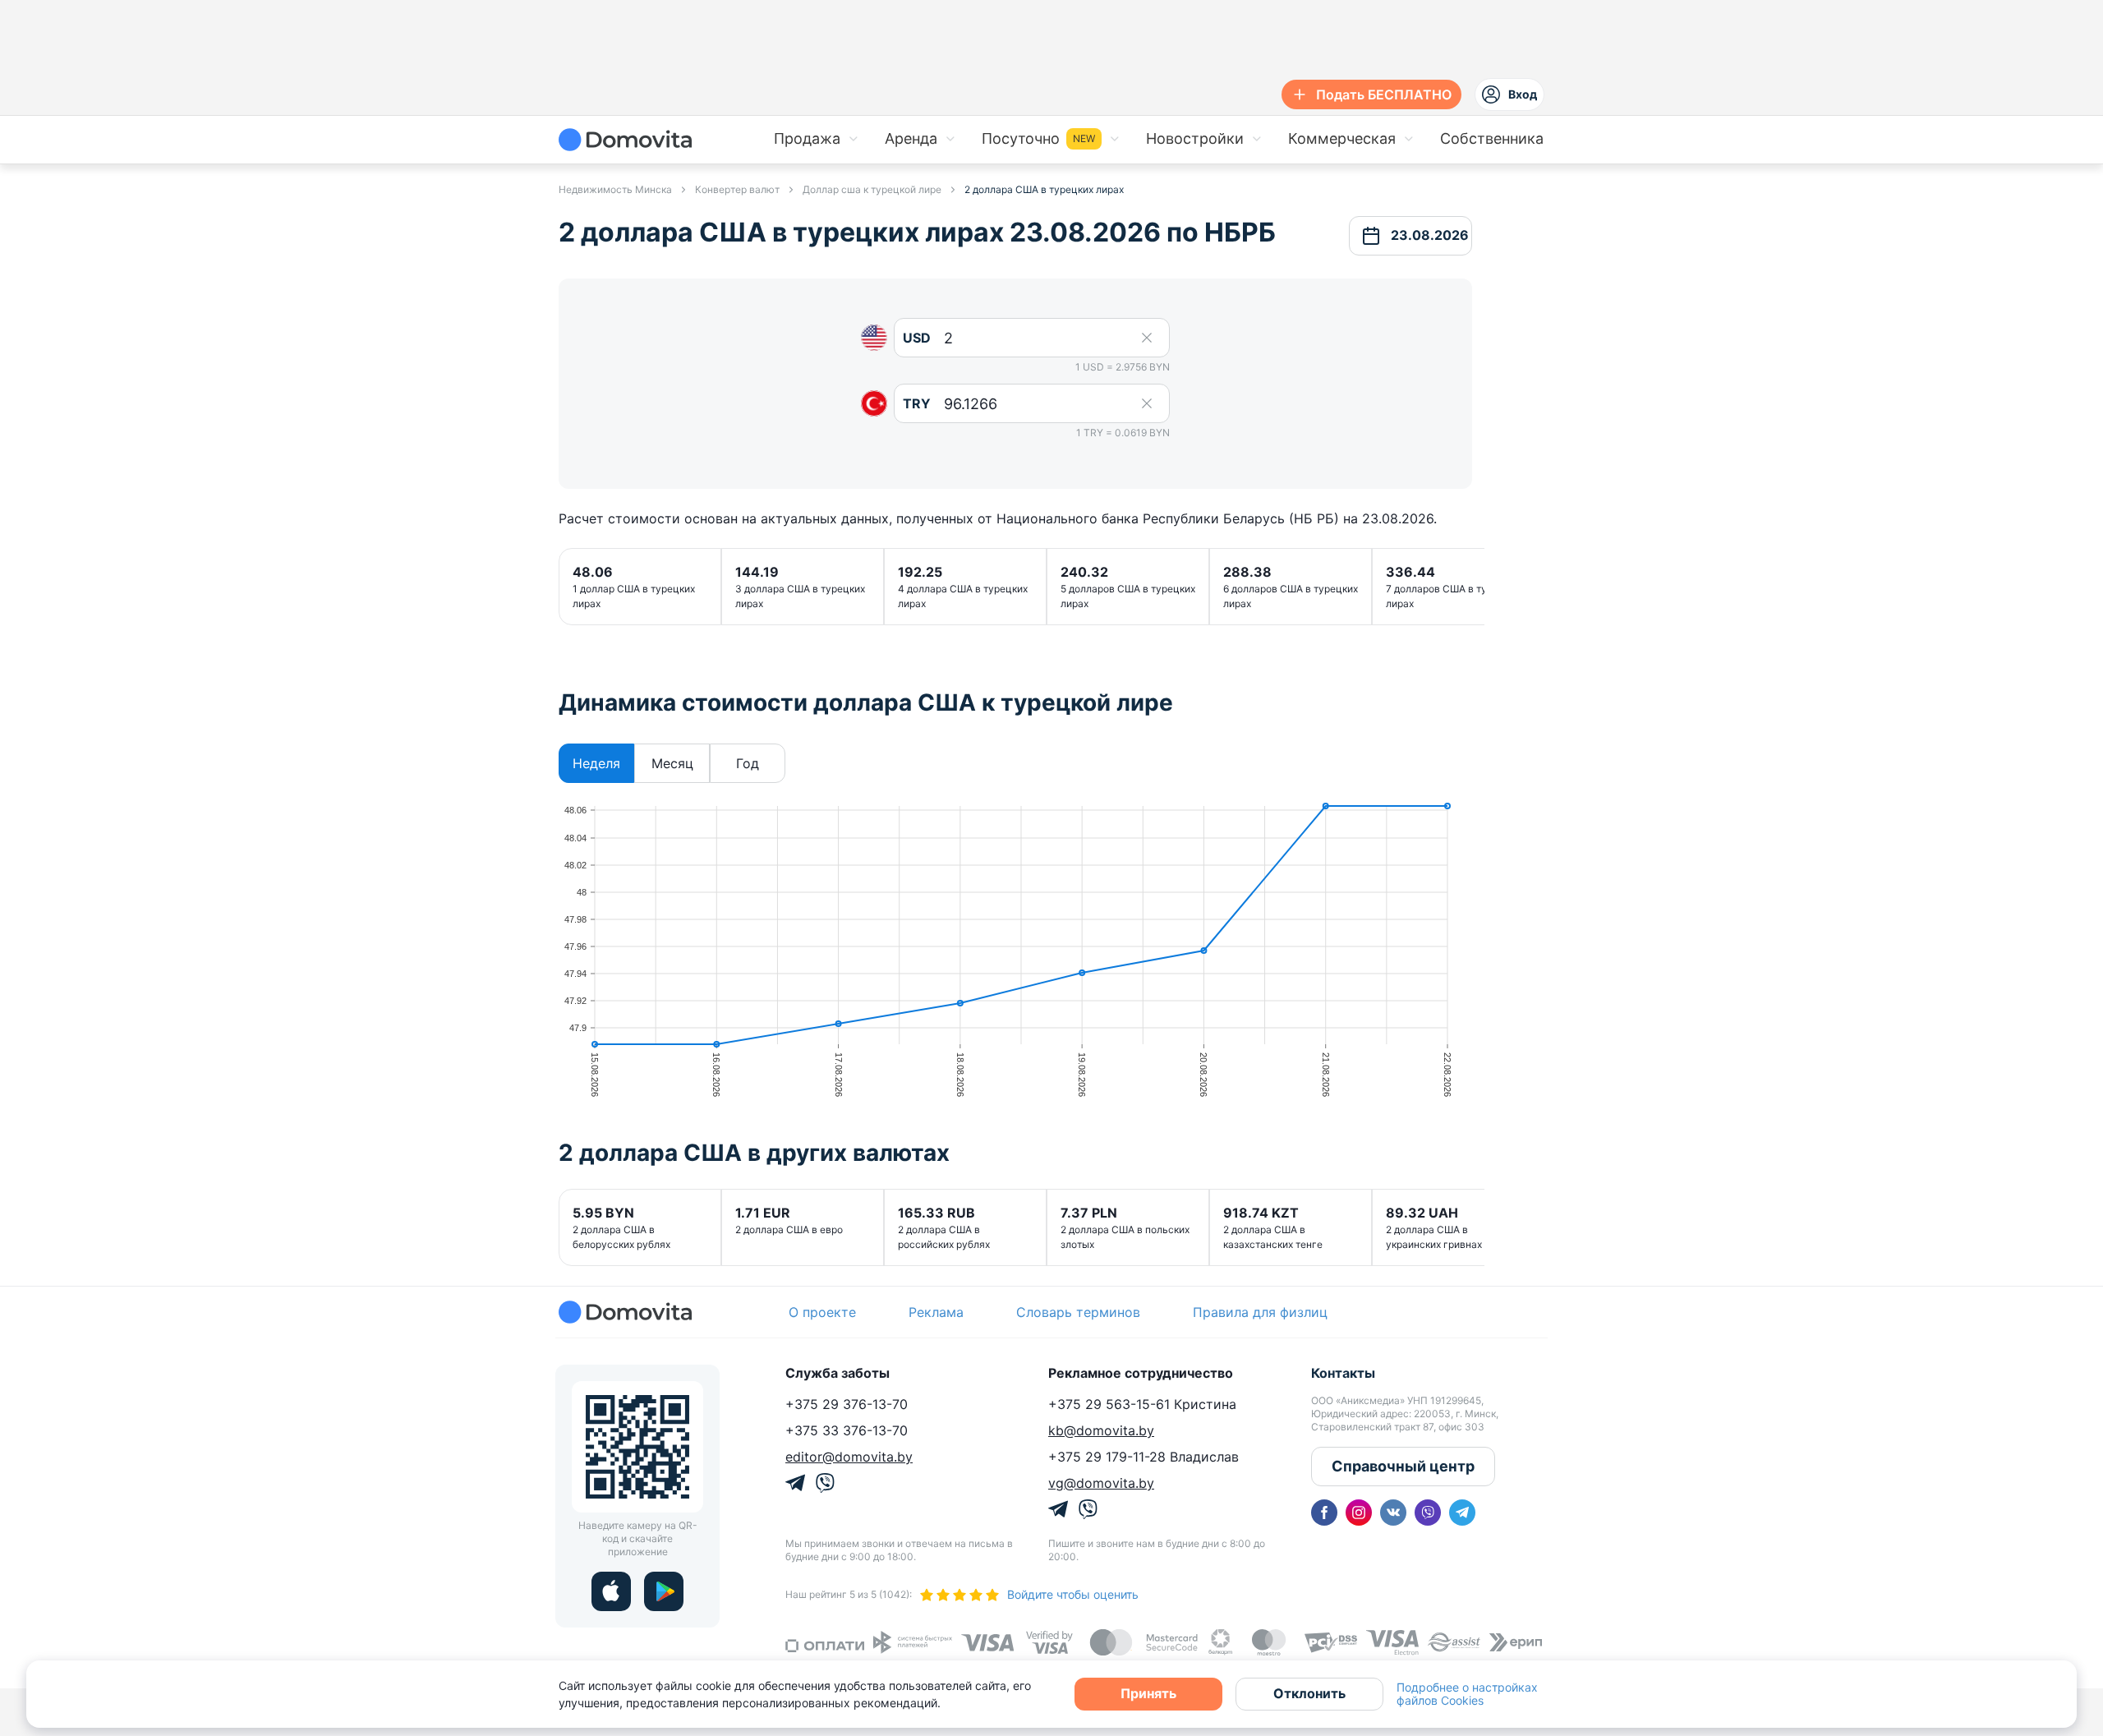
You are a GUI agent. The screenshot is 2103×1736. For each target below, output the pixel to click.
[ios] (611, 1591)
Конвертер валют (737, 189)
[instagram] (1359, 1513)
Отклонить (1309, 1693)
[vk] (1393, 1513)
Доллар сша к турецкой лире (872, 189)
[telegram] (1462, 1513)
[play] (664, 1591)
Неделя (596, 763)
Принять (1148, 1693)
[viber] (1428, 1513)
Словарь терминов (1078, 1312)
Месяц (672, 763)
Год (748, 763)
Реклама (936, 1312)
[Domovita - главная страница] (625, 140)
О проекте (822, 1312)
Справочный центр (1403, 1466)
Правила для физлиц (1260, 1312)
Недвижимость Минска (615, 189)
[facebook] (1324, 1513)
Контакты (1343, 1373)
